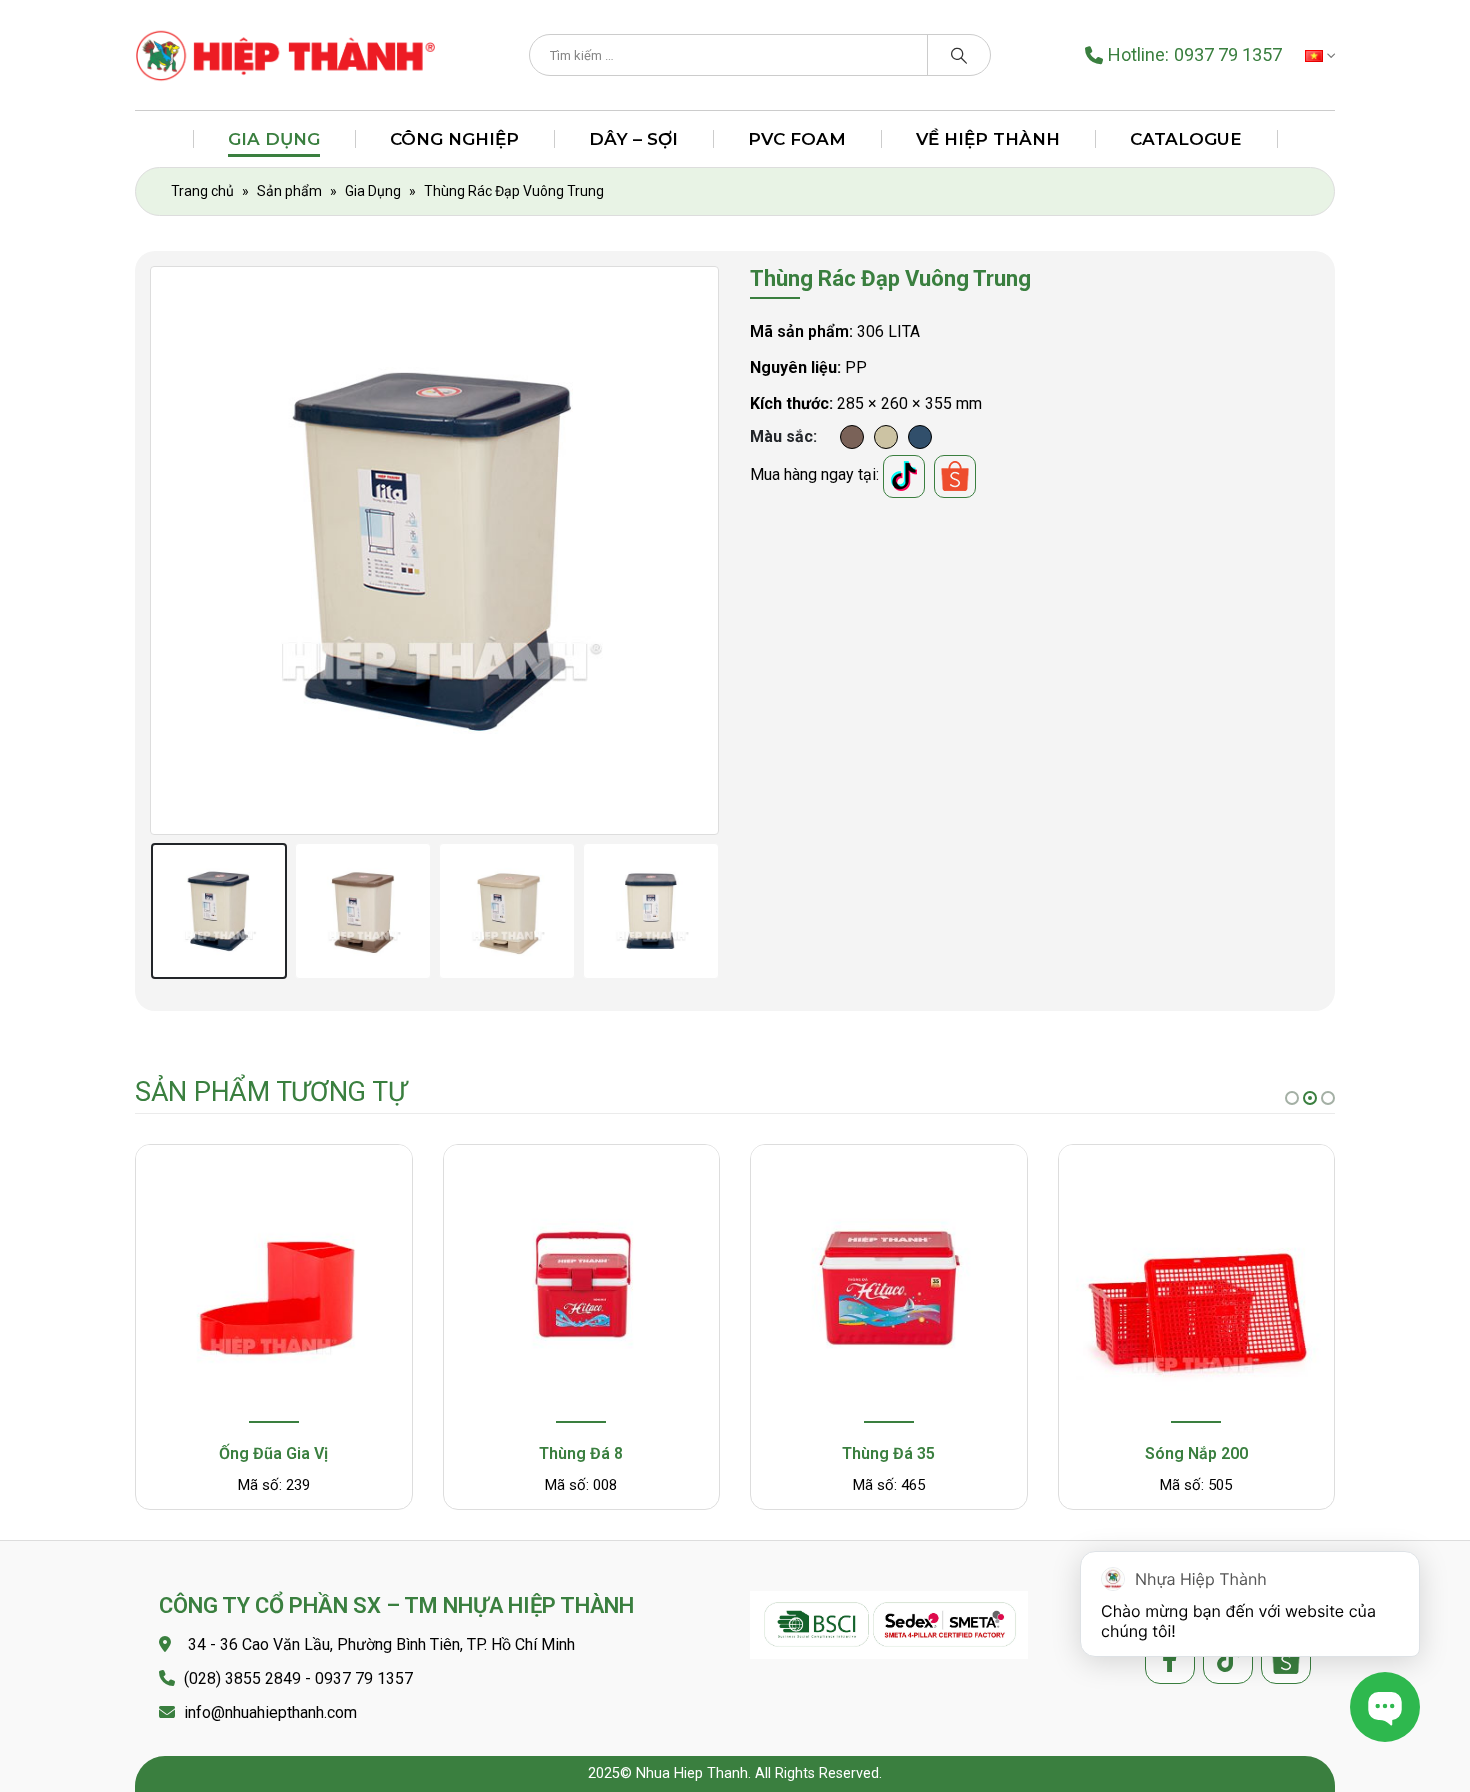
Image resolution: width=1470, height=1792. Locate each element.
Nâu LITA (852, 437)
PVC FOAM (797, 139)
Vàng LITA (886, 437)
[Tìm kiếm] (959, 55)
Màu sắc (781, 436)
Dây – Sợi (633, 139)
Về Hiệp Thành (988, 139)
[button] (1292, 1098)
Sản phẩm (289, 191)
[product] (274, 1285)
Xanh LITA (920, 437)
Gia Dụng (274, 139)
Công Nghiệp (454, 139)
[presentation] (155, 550)
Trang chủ (202, 191)
